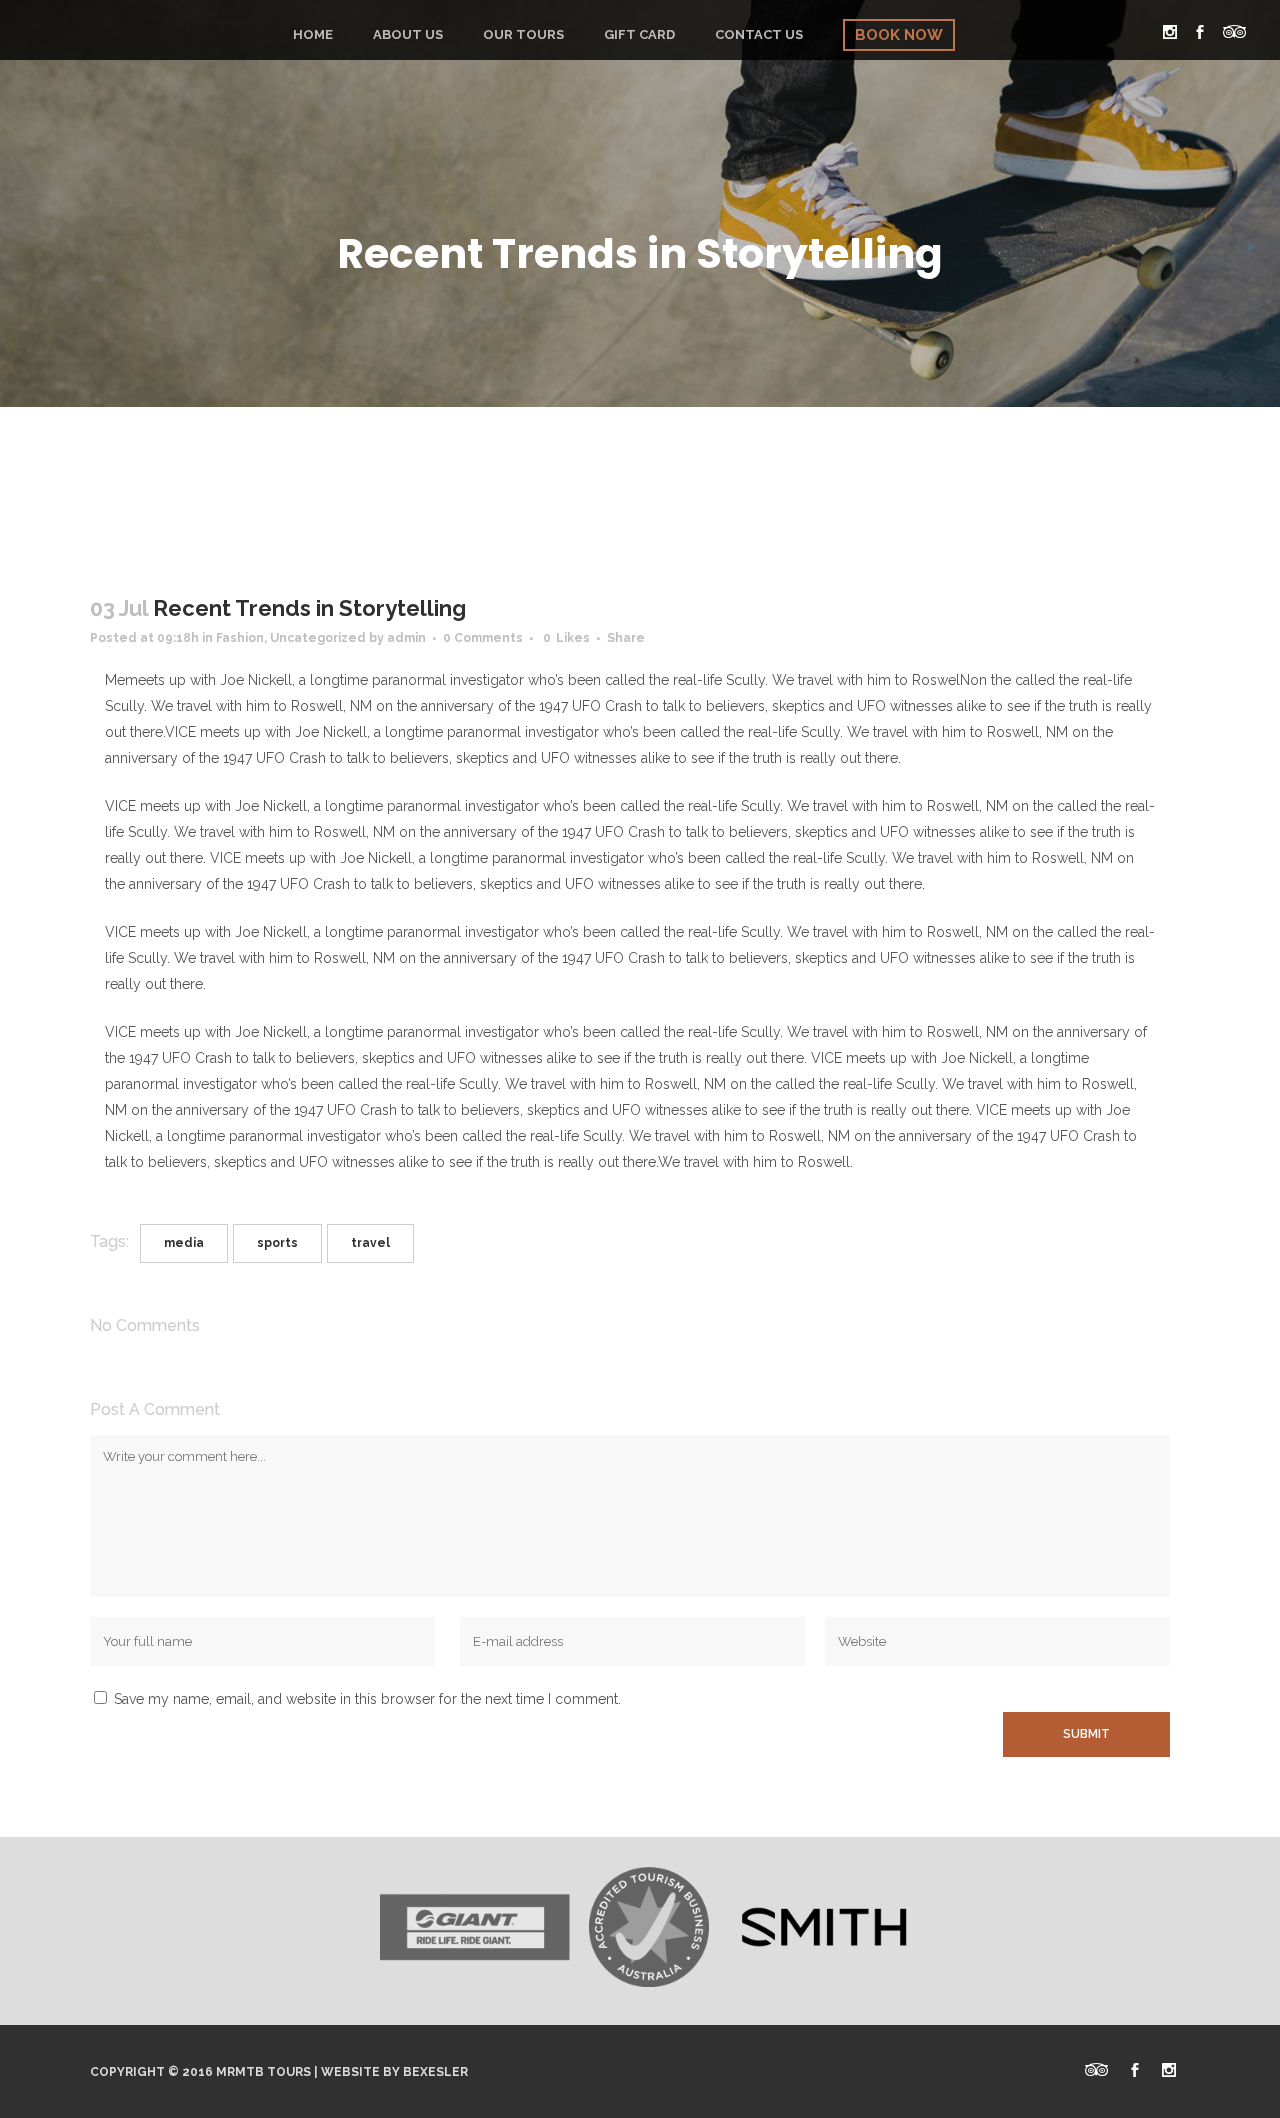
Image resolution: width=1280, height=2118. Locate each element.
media (184, 1243)
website (350, 2072)
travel (370, 1243)
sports (277, 1243)
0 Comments (483, 638)
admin (406, 638)
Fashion (240, 638)
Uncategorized (318, 638)
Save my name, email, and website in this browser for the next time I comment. (367, 1699)
